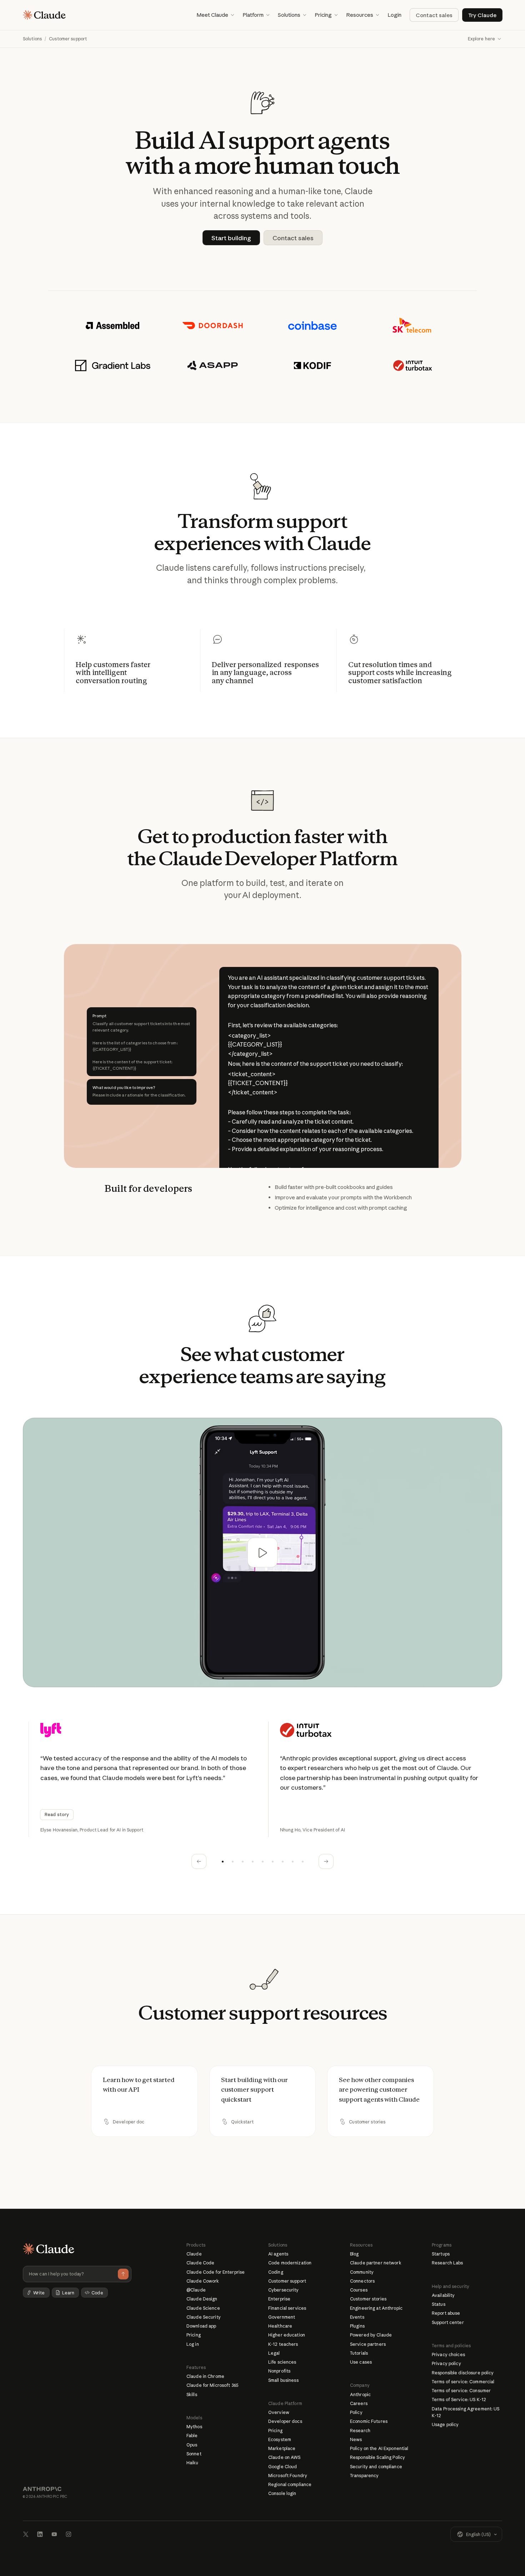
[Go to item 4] (252, 1861)
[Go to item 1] (222, 1861)
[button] (215, 15)
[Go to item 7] (282, 1861)
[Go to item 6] (272, 1861)
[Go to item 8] (292, 1861)
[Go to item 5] (262, 1861)
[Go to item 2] (232, 1861)
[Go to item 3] (242, 1861)
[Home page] (44, 15)
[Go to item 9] (302, 1861)
